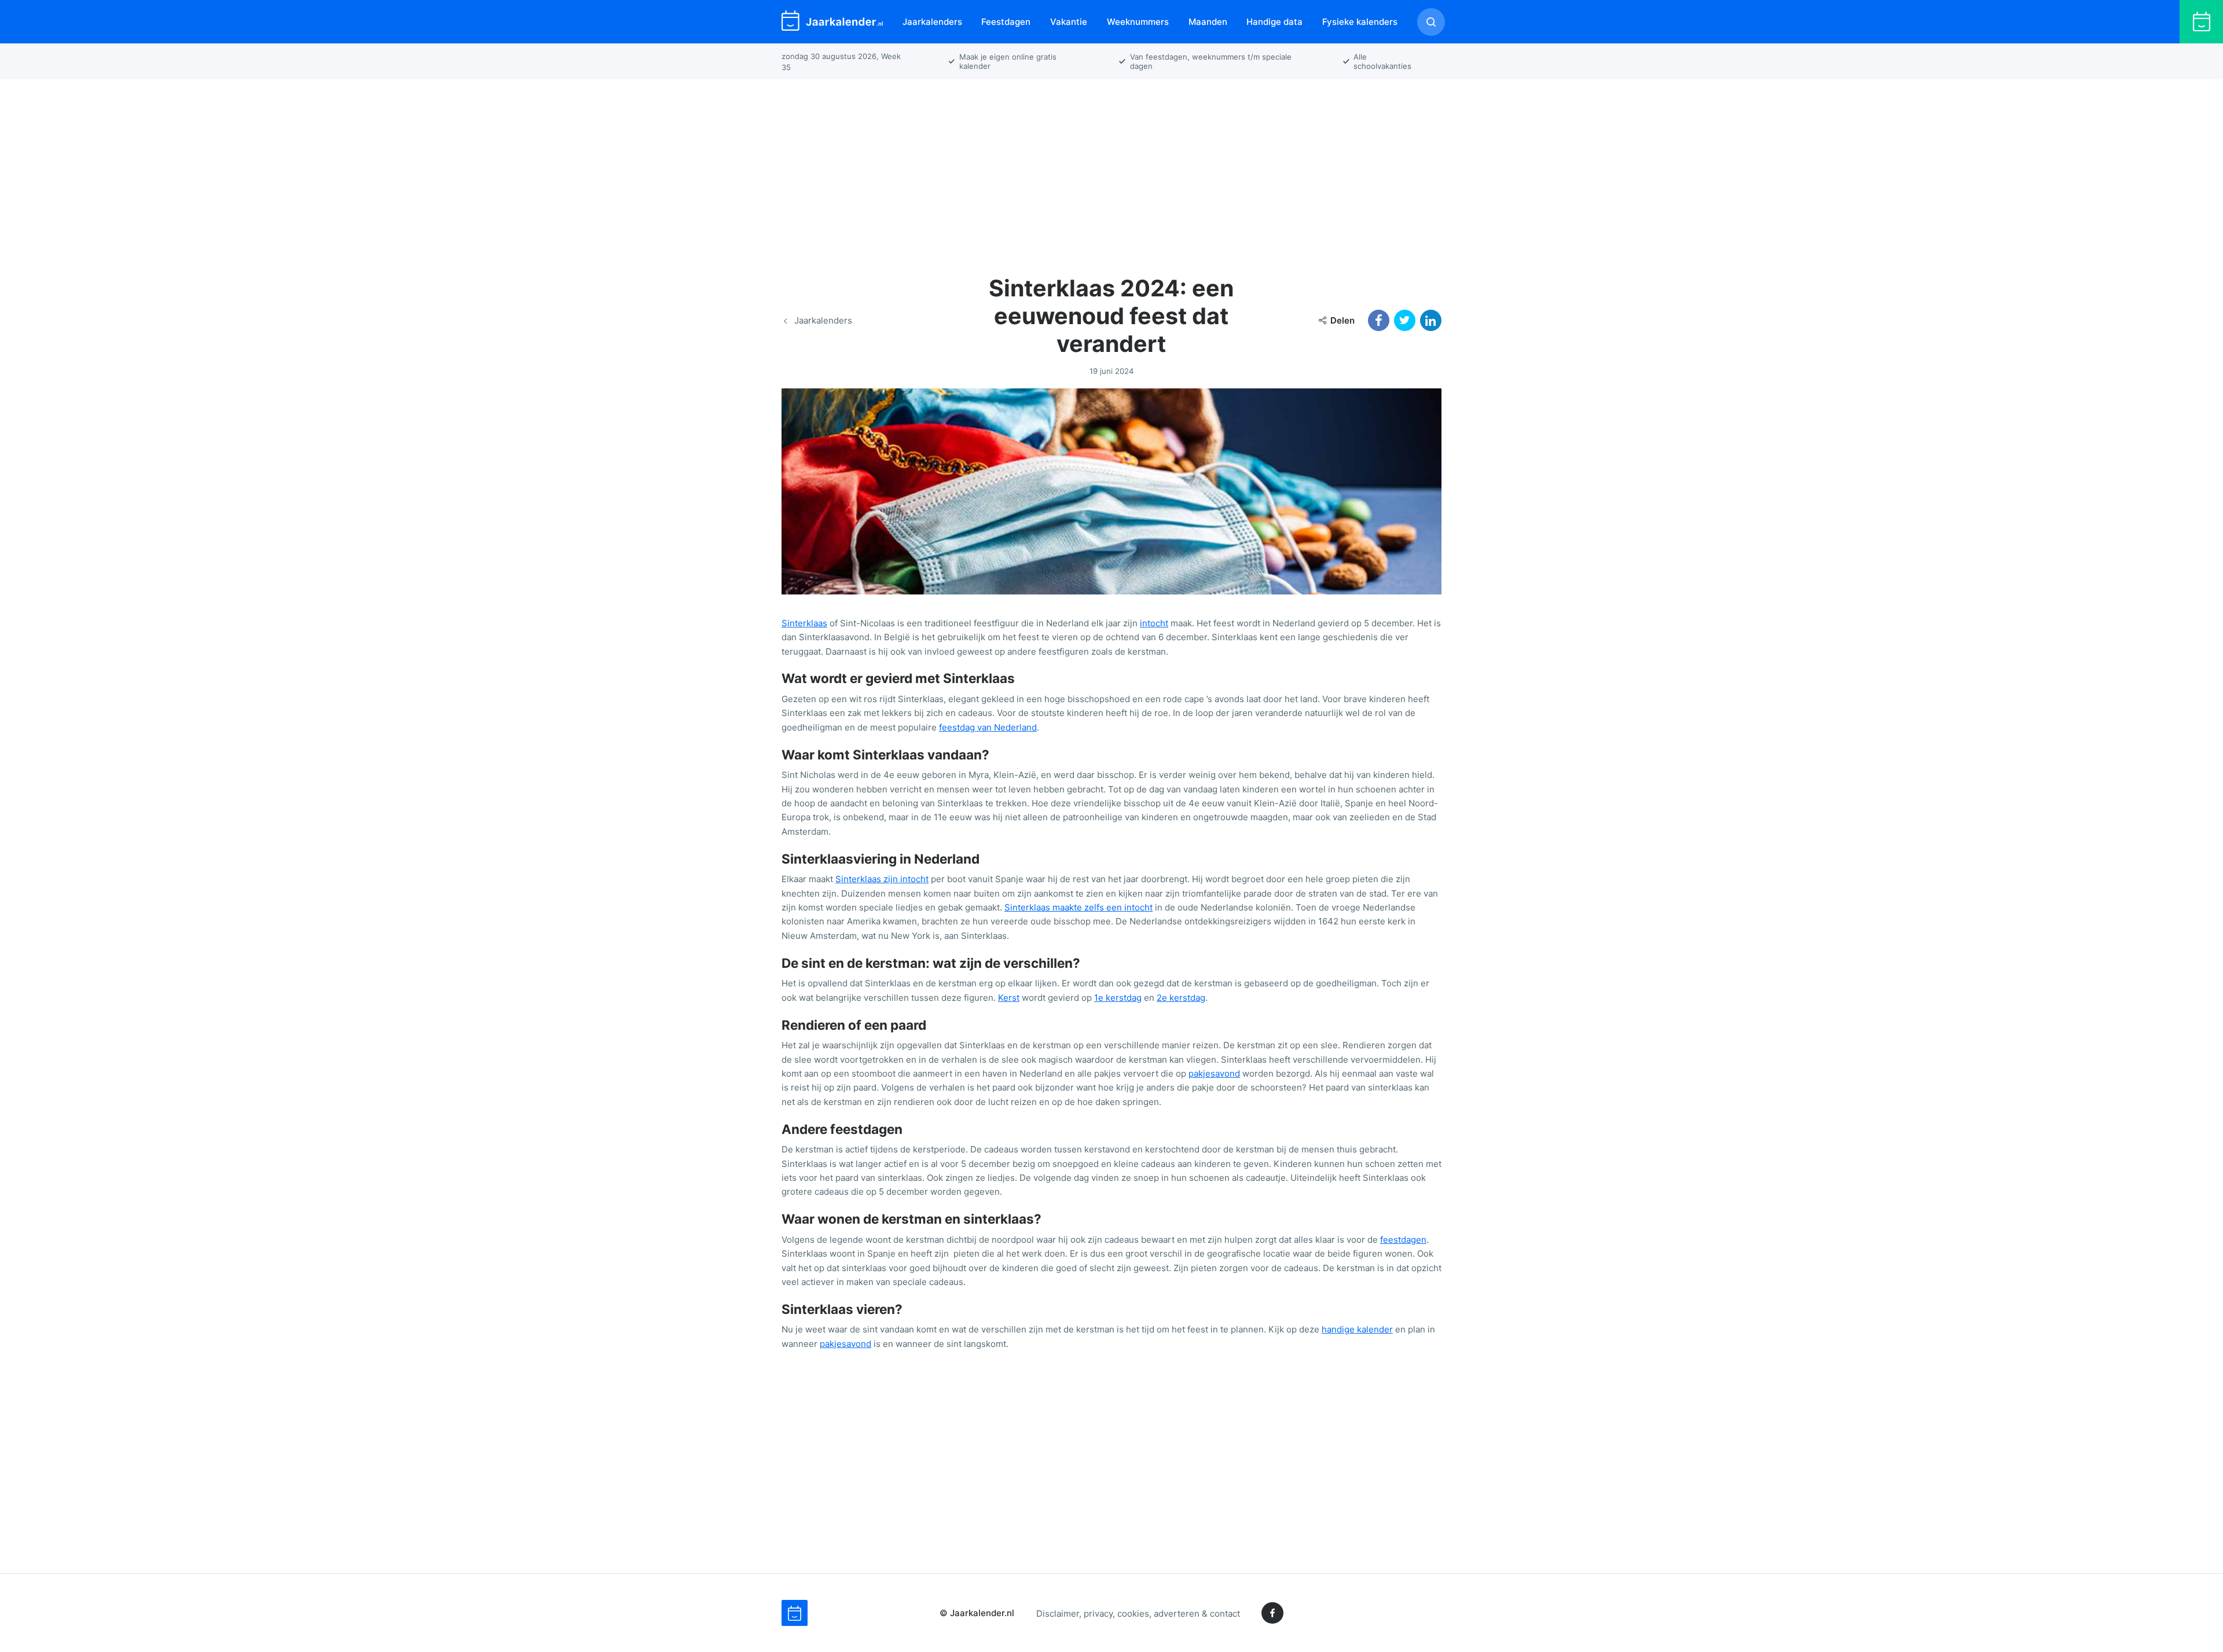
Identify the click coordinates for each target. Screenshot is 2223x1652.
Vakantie (1069, 22)
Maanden (1208, 22)
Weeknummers (1138, 22)
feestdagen (1403, 1240)
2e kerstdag (1181, 998)
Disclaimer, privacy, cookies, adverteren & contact (1138, 1613)
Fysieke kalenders (1360, 22)
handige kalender (1357, 1329)
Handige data (1274, 22)
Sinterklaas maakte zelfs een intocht (1079, 907)
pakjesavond (1214, 1073)
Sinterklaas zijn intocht (882, 879)
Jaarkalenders (932, 22)
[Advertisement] (1111, 170)
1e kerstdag (1118, 998)
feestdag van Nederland (988, 727)
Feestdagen (1006, 22)
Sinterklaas (804, 623)
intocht (1154, 623)
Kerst (1009, 998)
